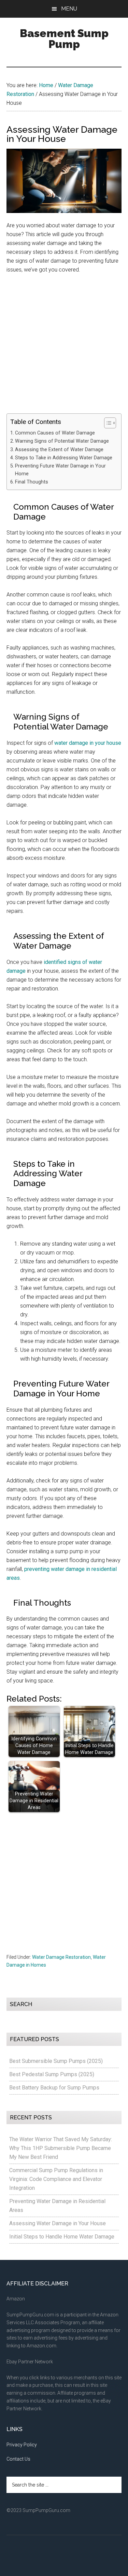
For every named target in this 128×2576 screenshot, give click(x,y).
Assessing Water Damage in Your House (58, 2223)
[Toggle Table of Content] (107, 423)
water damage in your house (88, 743)
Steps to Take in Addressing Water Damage (64, 458)
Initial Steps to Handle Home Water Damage (62, 2237)
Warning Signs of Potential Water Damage (62, 441)
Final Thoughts (32, 482)
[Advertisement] (64, 347)
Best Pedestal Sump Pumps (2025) (52, 2074)
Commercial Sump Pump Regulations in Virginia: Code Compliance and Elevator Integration (56, 2179)
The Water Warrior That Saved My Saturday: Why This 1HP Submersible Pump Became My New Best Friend (61, 2148)
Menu (69, 9)
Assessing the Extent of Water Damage (59, 450)
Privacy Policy (22, 2445)
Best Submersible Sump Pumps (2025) (56, 2061)
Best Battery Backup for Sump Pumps (54, 2088)
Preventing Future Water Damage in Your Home (60, 470)
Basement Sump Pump (64, 39)
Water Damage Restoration (61, 1957)
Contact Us (18, 2459)
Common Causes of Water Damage (55, 433)
